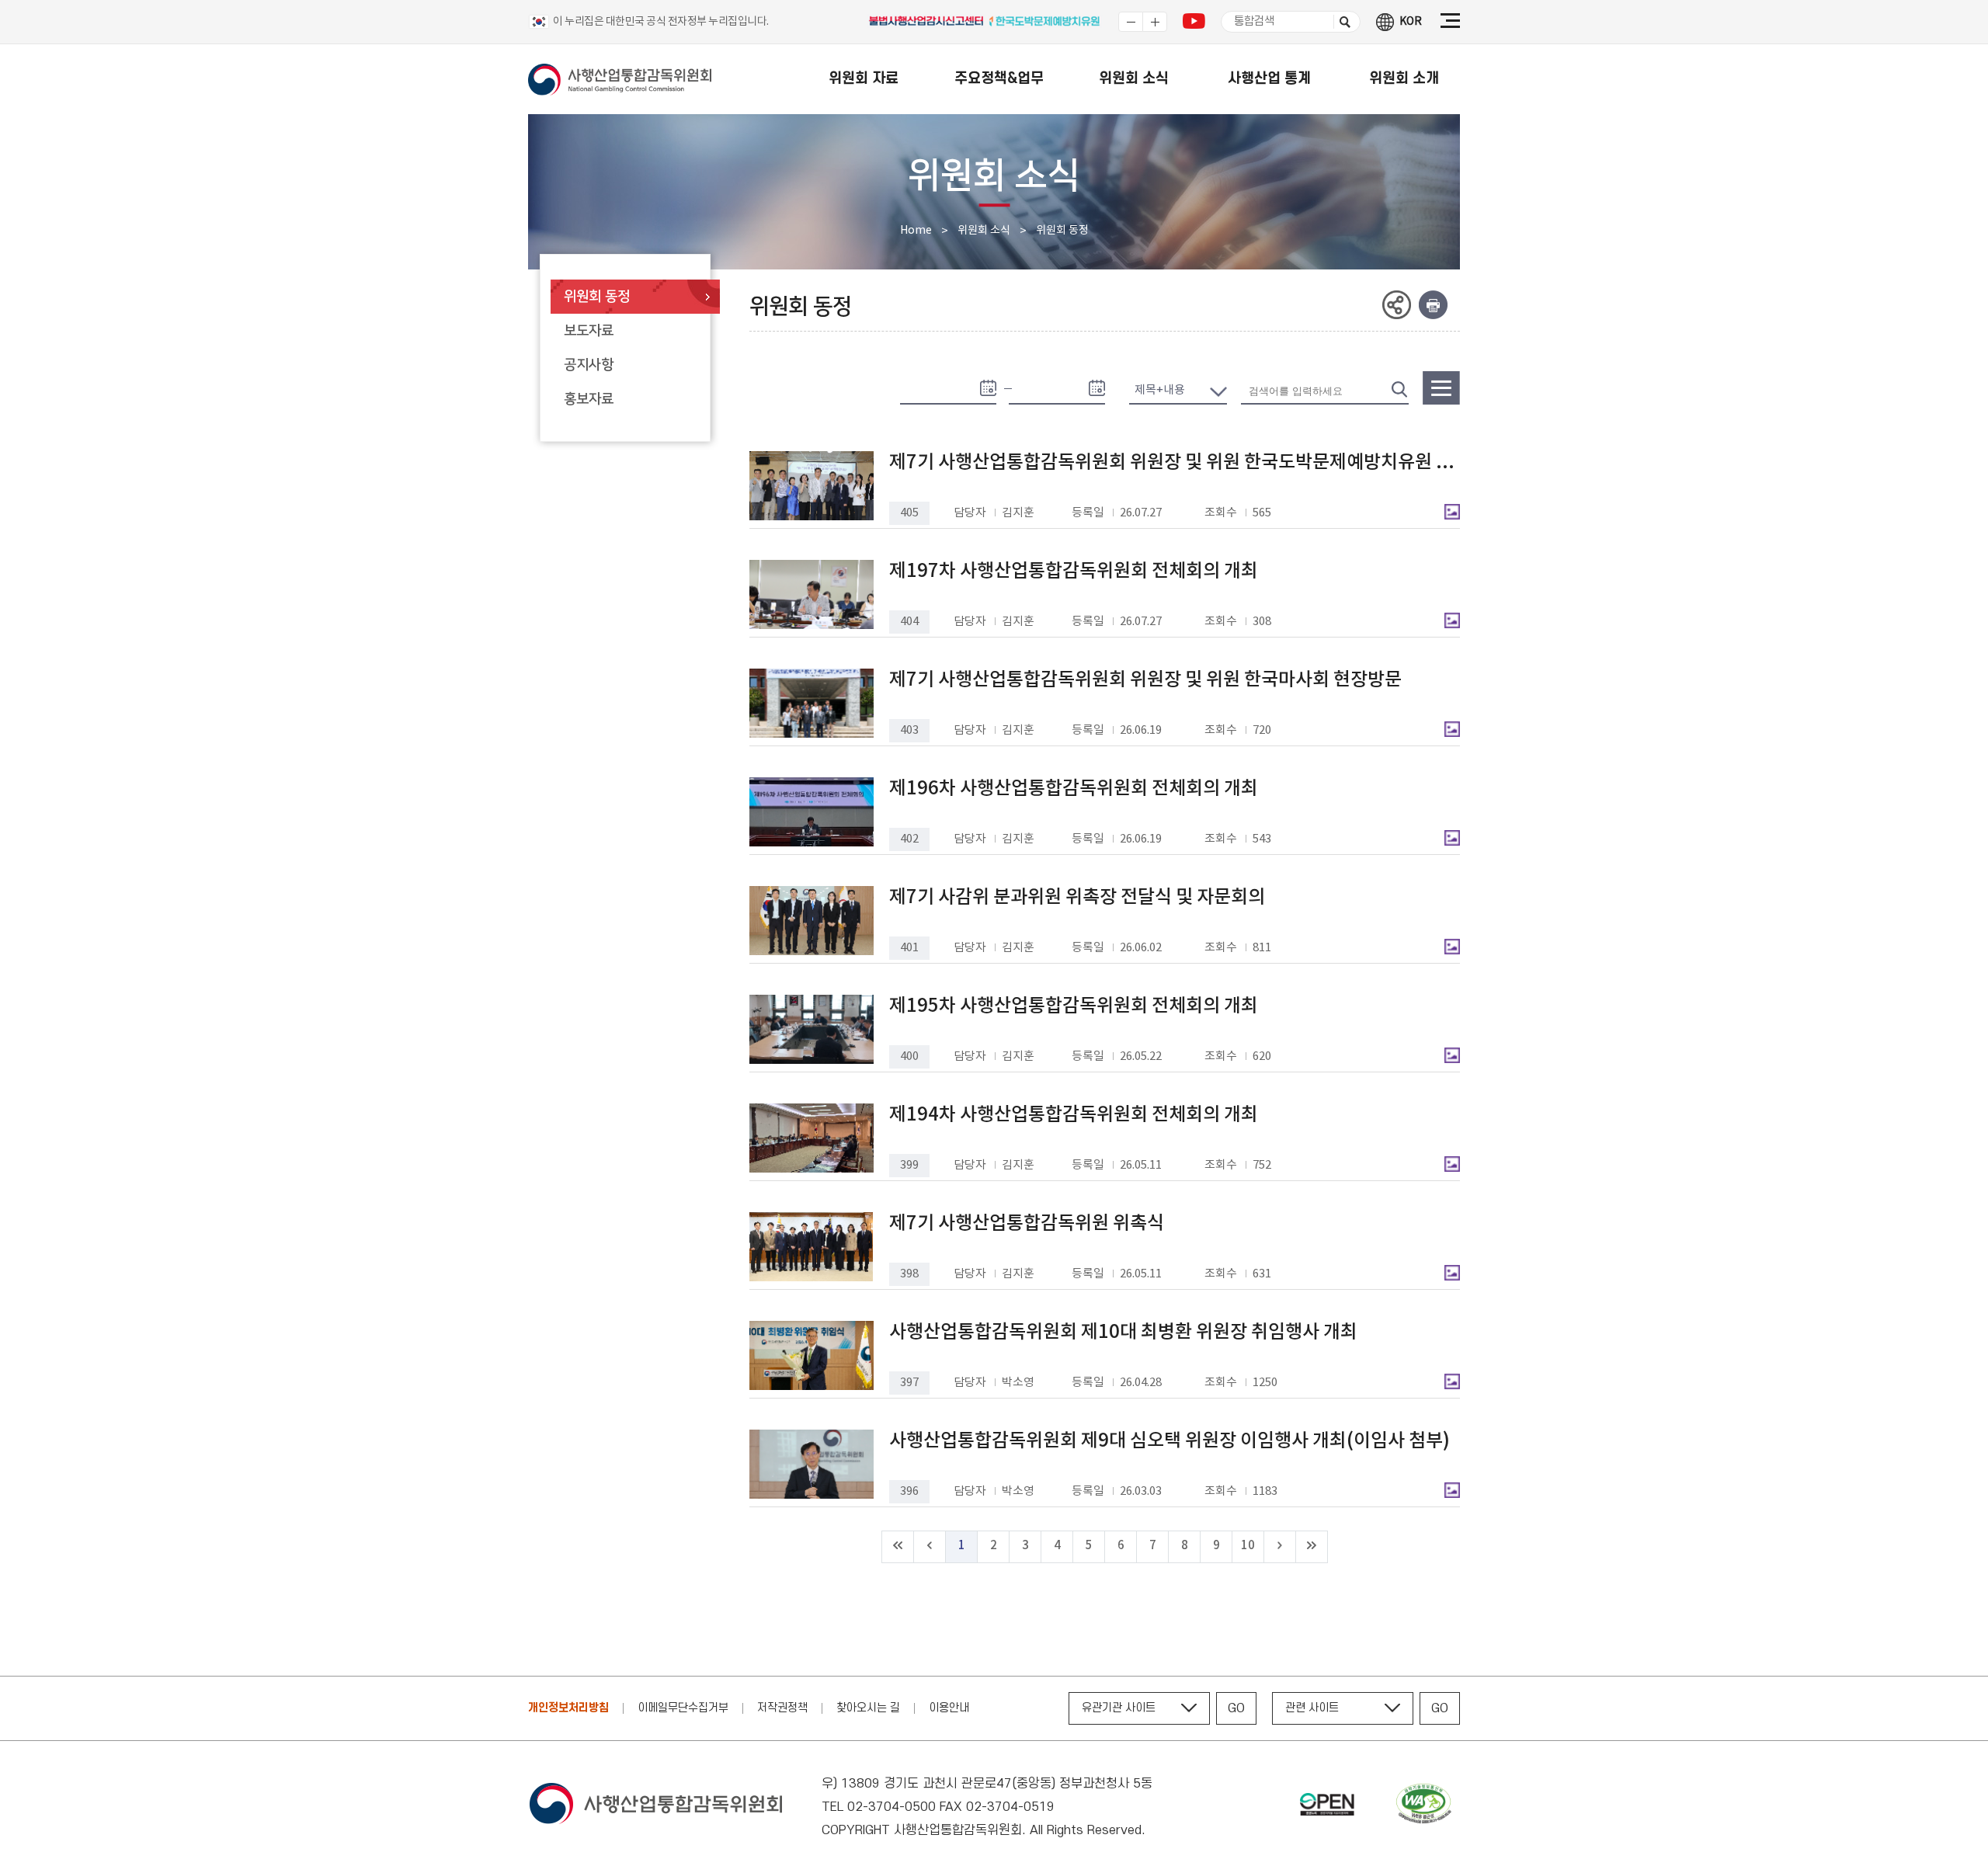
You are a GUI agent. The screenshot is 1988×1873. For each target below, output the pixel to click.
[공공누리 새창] (1327, 1807)
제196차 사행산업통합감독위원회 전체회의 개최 (1074, 789)
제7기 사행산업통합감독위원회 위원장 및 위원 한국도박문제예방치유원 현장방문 (1171, 463)
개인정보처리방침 (568, 1708)
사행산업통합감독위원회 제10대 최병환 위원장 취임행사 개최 (1123, 1333)
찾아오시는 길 (868, 1708)
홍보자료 (589, 399)
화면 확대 (1155, 22)
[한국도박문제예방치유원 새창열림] (1045, 24)
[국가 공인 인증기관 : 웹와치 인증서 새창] (1423, 1807)
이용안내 (949, 1708)
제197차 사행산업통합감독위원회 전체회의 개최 (1074, 572)
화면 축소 (1131, 22)
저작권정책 (782, 1708)
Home (916, 231)
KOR (1411, 22)
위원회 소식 (1134, 79)
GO (1236, 1708)
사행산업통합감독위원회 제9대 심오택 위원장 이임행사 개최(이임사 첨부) (1170, 1441)
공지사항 (589, 365)
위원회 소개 (1404, 79)
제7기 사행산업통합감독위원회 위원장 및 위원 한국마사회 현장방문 (1145, 680)
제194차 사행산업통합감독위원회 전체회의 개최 (1074, 1115)
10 (1248, 1546)
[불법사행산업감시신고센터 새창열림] (928, 24)
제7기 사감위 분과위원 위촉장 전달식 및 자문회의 (1077, 898)
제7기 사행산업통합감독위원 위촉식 (1027, 1224)
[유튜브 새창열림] (1194, 25)
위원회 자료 (864, 79)
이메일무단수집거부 (683, 1708)
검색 (1342, 22)
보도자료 (589, 331)
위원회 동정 (1062, 231)
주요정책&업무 (999, 79)
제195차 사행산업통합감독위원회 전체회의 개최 (1074, 1006)
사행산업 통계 (1269, 79)
